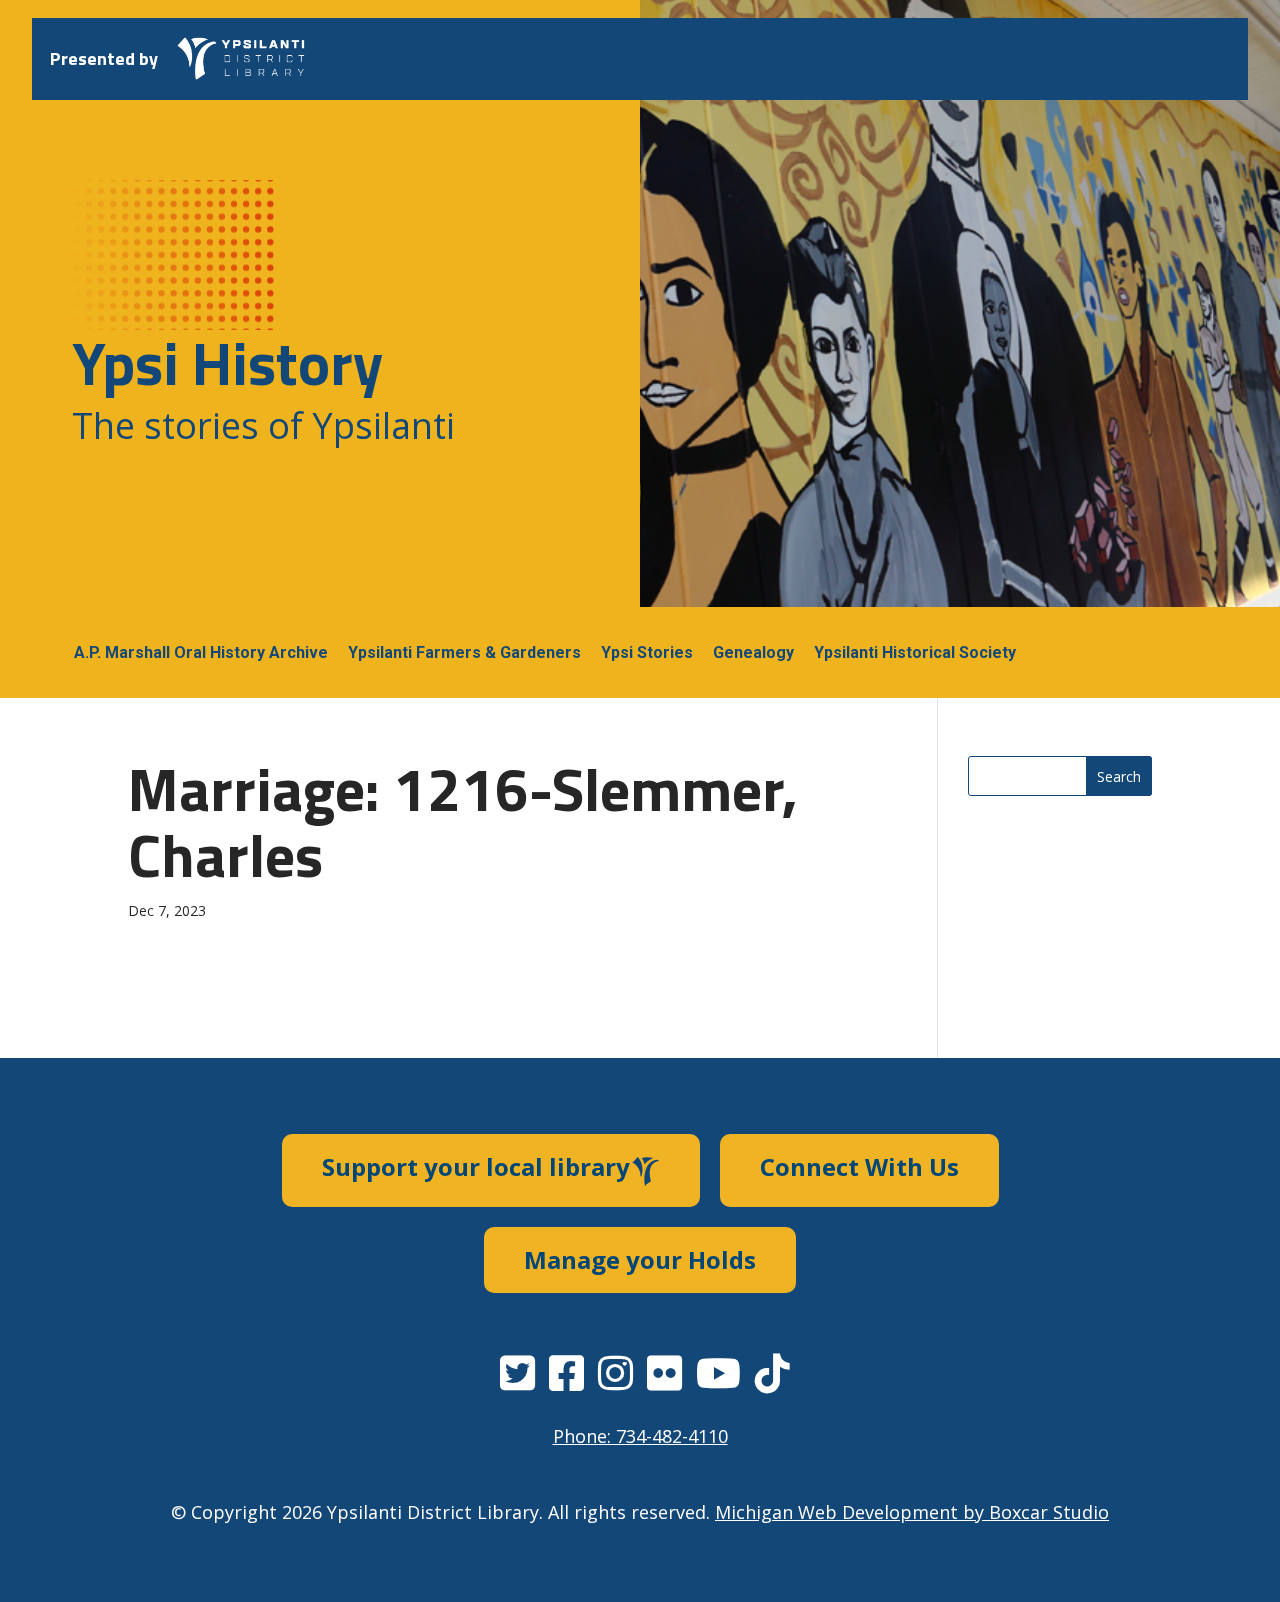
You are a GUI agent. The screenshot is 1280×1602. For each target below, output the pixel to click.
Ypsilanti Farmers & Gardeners (464, 652)
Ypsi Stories (647, 652)
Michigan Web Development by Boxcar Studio (912, 1512)
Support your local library (476, 1166)
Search (1119, 776)
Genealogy (753, 652)
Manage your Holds (640, 1259)
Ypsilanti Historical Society (915, 652)
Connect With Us (859, 1166)
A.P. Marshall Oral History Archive (201, 652)
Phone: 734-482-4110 (640, 1436)
